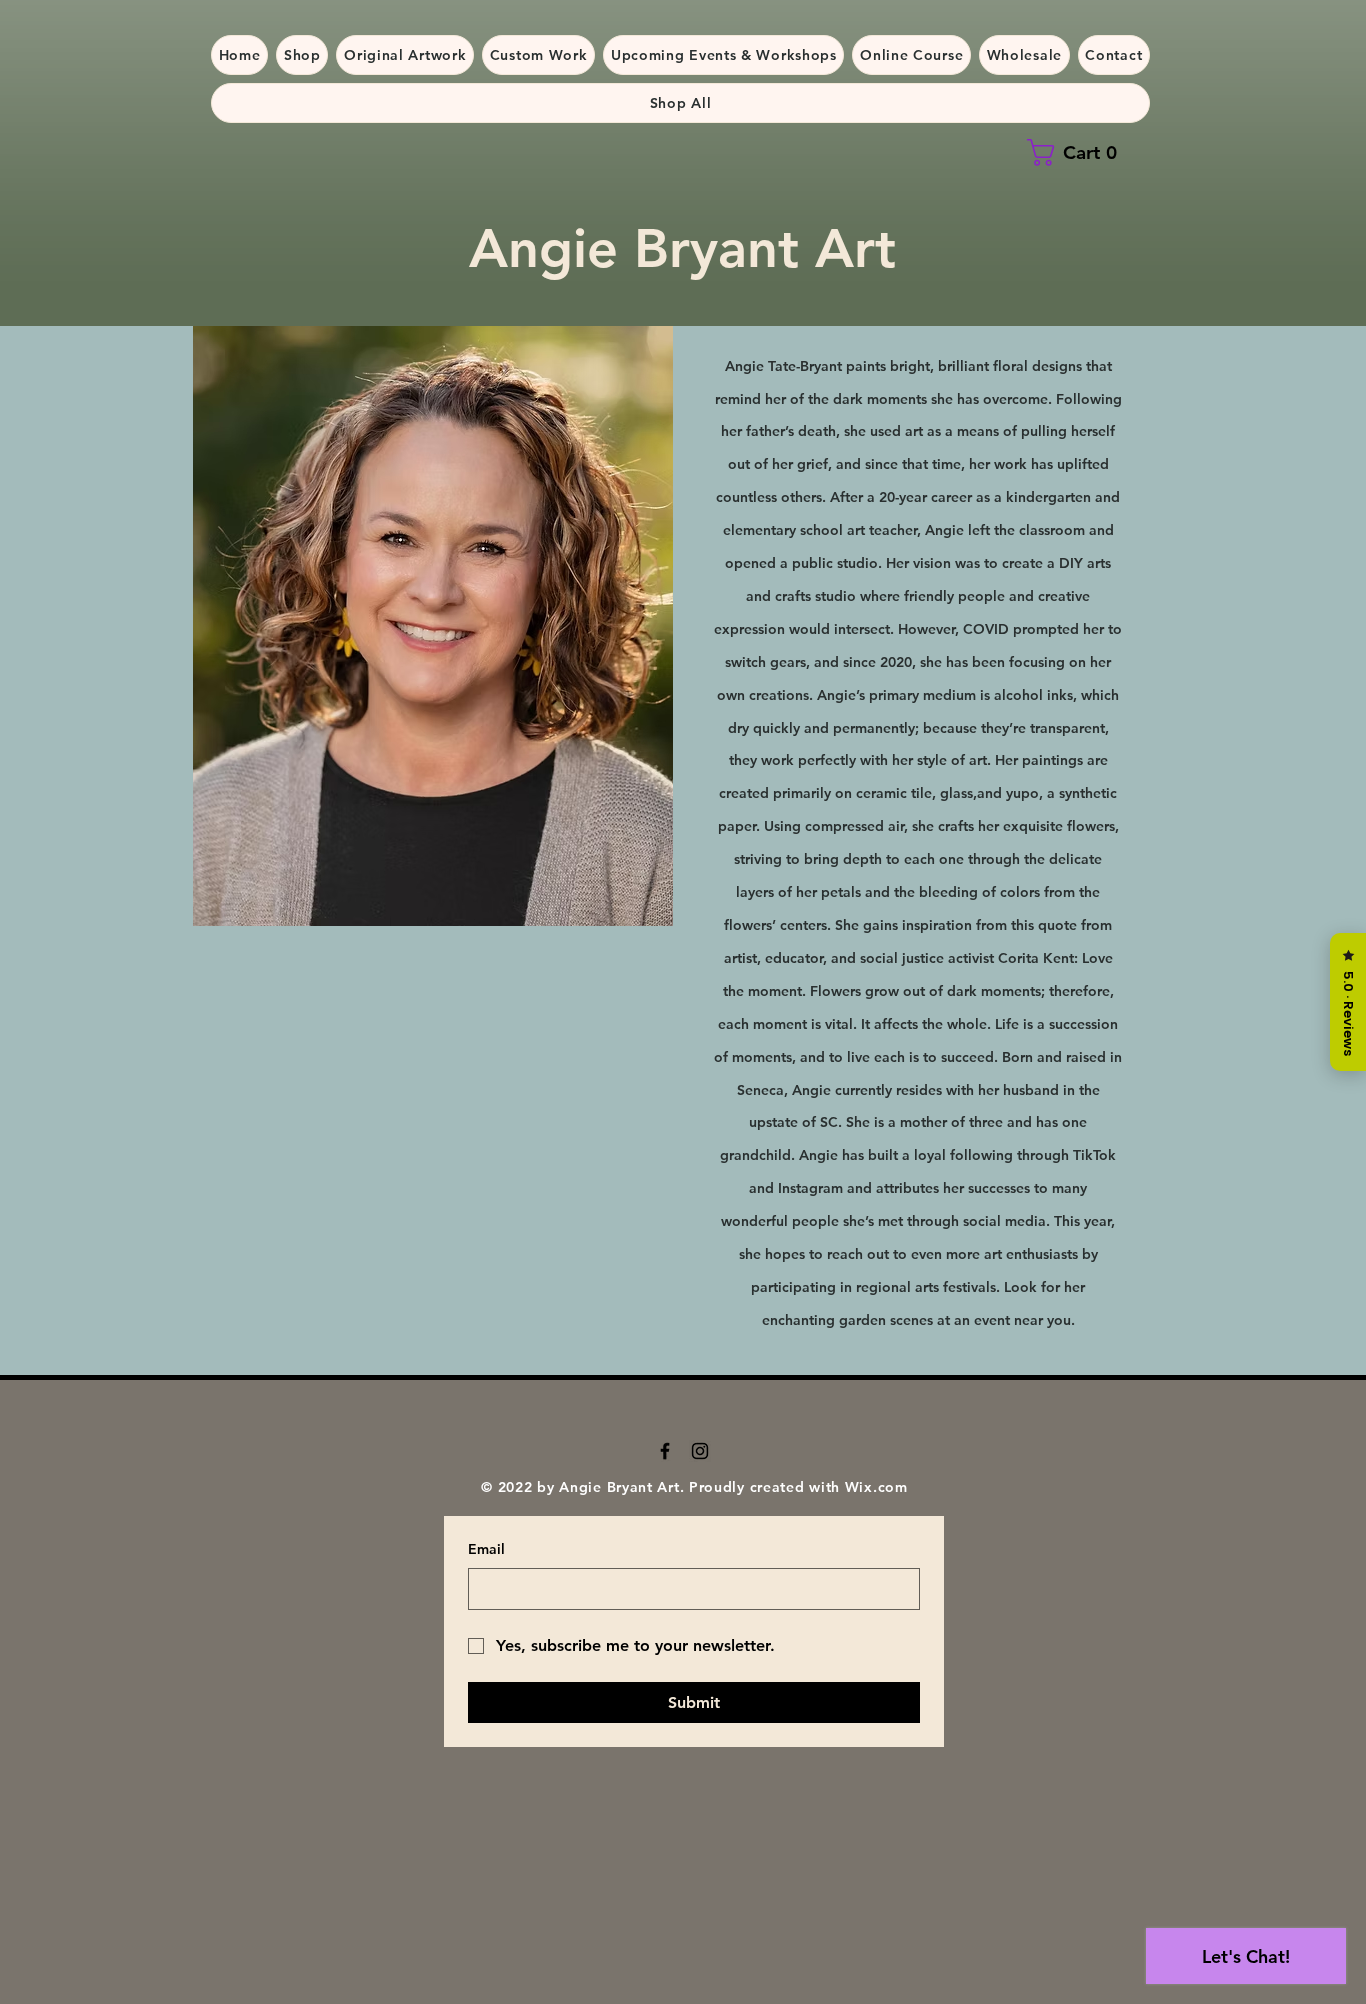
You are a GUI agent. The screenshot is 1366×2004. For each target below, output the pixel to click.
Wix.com (876, 1487)
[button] (302, 55)
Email (486, 1549)
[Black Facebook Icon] (665, 1451)
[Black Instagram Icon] (700, 1451)
